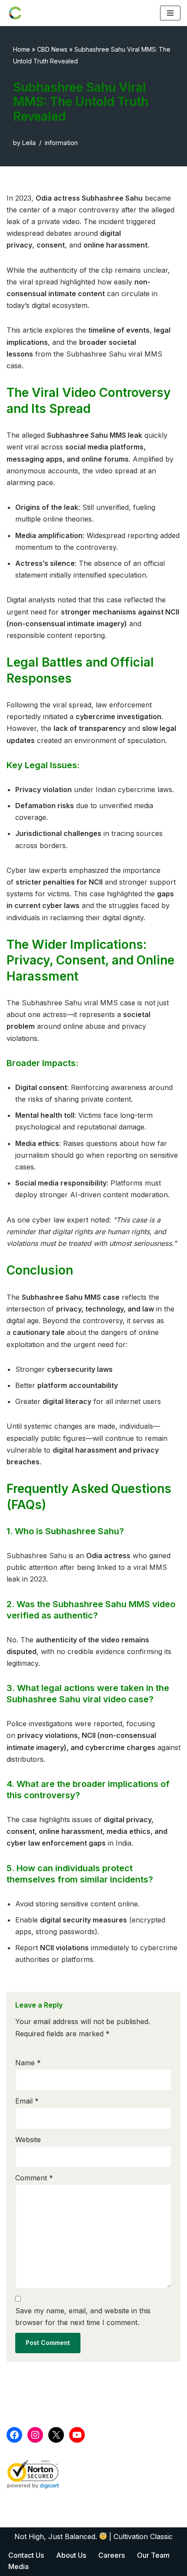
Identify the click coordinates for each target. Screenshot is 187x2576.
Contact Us (26, 2555)
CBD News (52, 49)
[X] (56, 2435)
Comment (34, 2178)
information (61, 143)
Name (28, 2063)
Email (27, 2101)
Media (18, 2566)
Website (28, 2140)
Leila (29, 143)
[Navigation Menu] (170, 13)
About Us (71, 2555)
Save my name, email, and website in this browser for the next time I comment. (83, 2317)
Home (22, 49)
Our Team (153, 2555)
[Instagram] (35, 2435)
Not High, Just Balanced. (57, 2536)
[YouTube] (77, 2435)
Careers (112, 2555)
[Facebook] (14, 2435)
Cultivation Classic (143, 2536)
